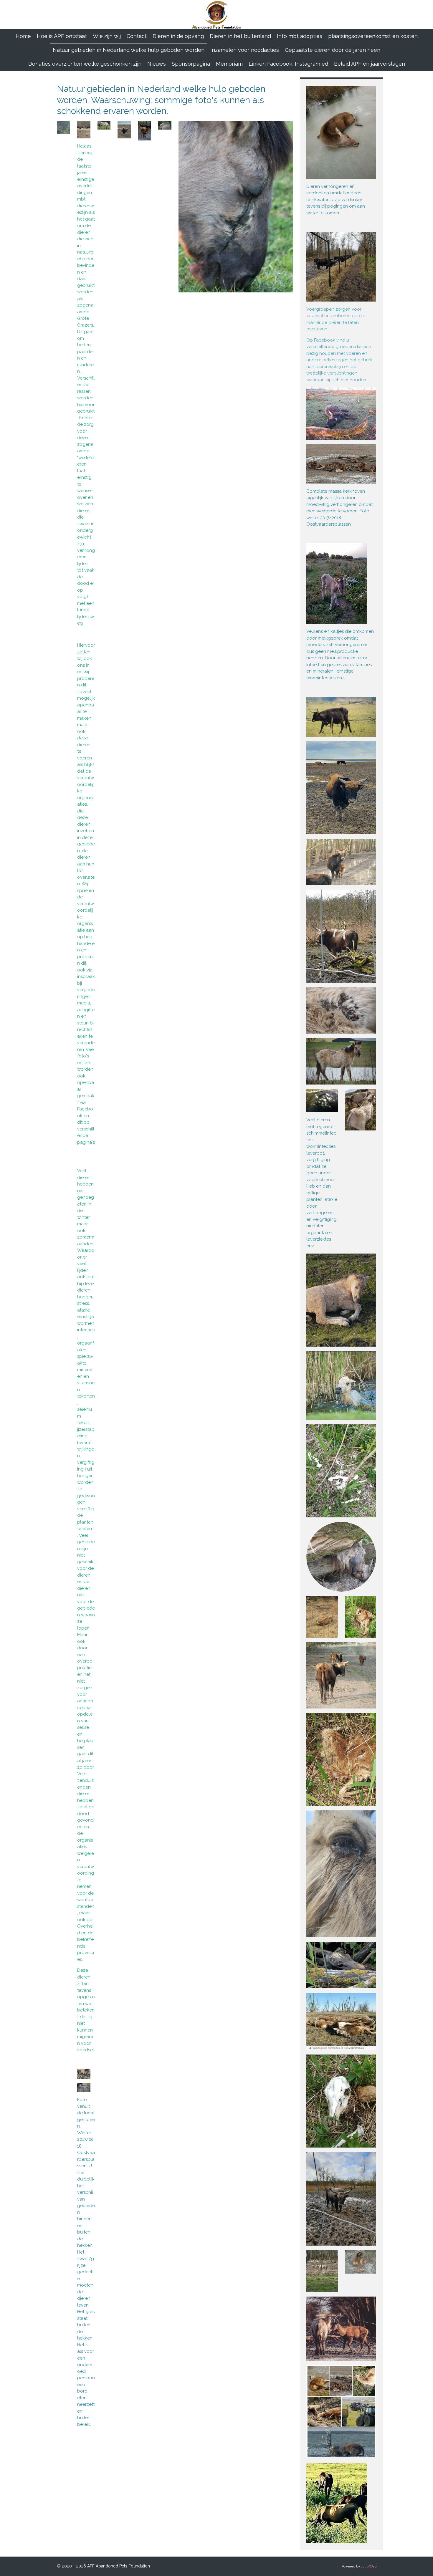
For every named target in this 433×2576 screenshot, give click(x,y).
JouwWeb (369, 2566)
